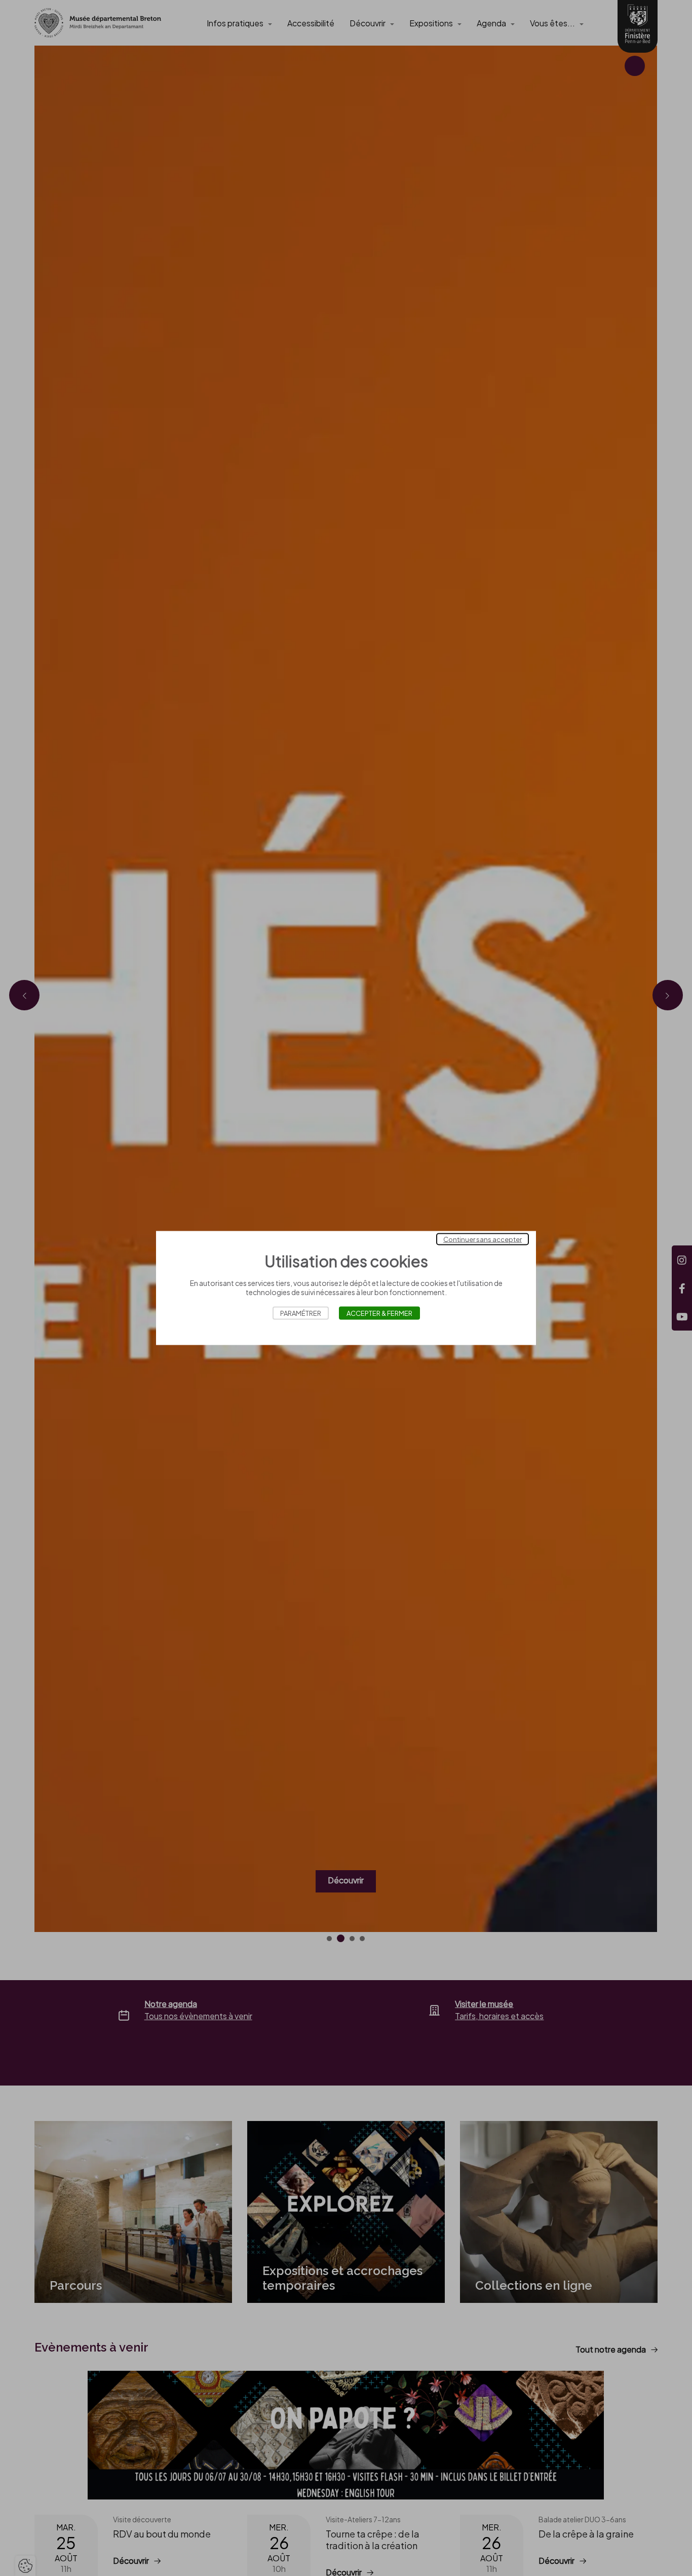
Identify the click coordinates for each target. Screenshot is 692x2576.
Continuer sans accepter (483, 1239)
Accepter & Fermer (379, 1313)
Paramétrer (301, 1313)
